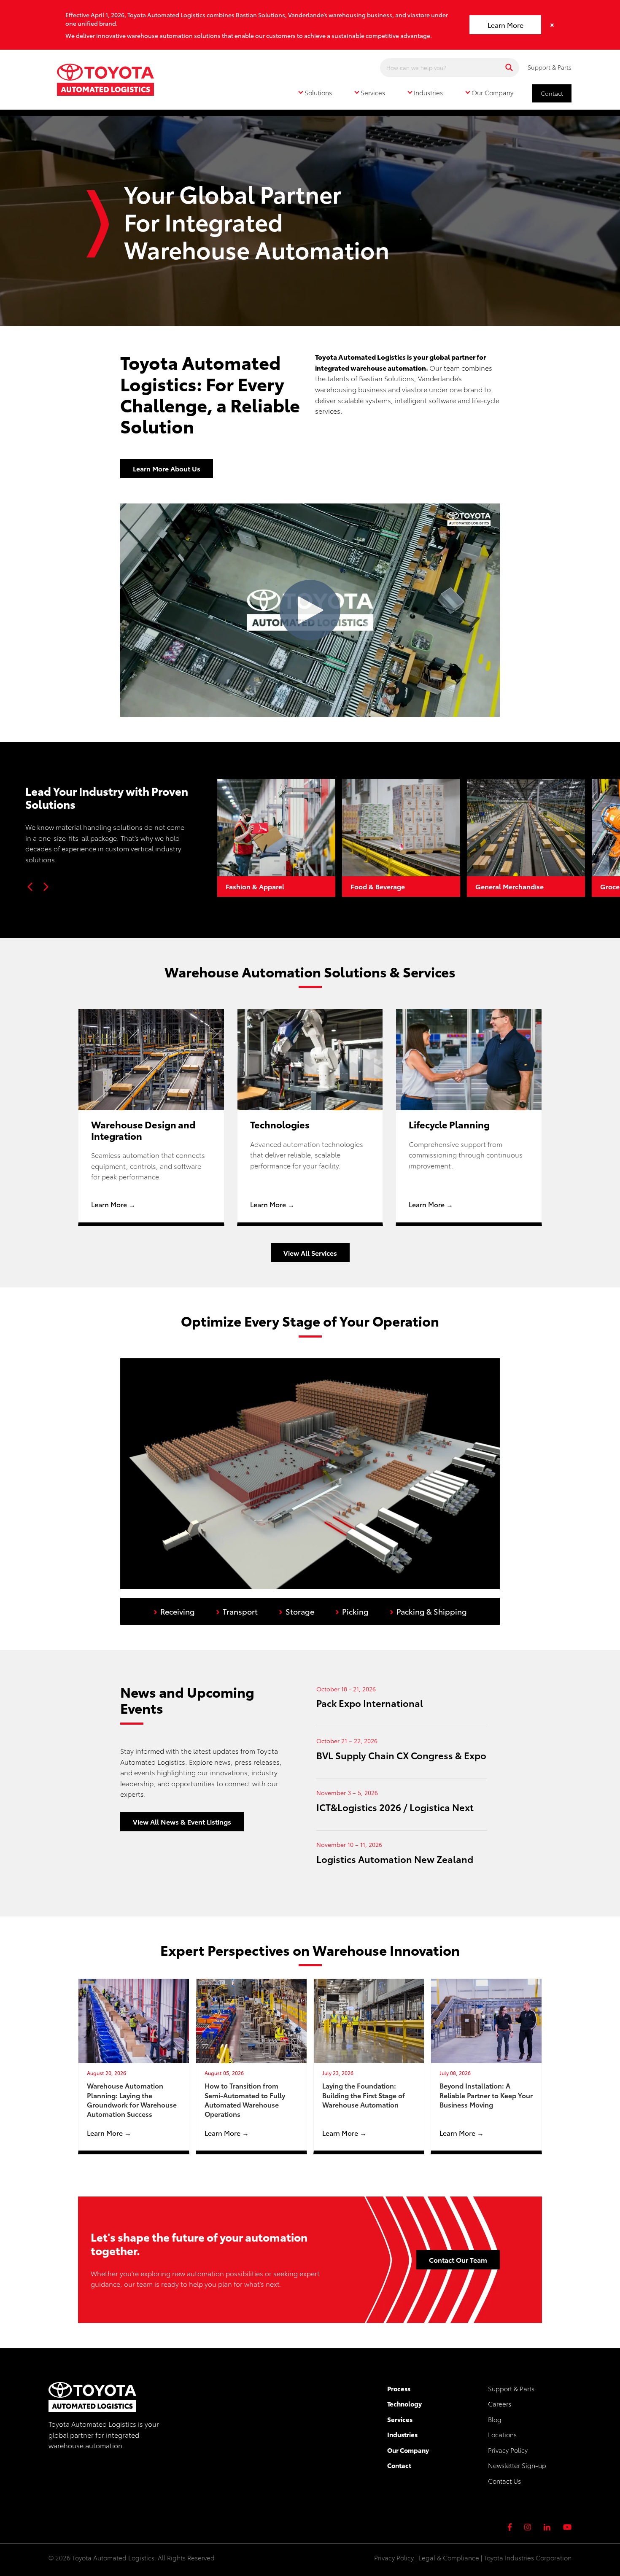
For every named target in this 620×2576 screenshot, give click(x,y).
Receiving (174, 1610)
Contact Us (504, 2481)
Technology (404, 2404)
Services (400, 2419)
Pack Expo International (370, 1703)
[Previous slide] (30, 887)
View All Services (310, 1253)
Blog (495, 2419)
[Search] (509, 68)
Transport (237, 1610)
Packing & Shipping (428, 1610)
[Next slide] (46, 887)
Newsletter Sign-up (517, 2465)
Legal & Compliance (449, 2557)
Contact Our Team (458, 2260)
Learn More (505, 25)
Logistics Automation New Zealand (395, 1859)
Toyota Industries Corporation (528, 2557)
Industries (402, 2434)
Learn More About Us (167, 468)
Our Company (408, 2450)
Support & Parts (550, 67)
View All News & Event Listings (182, 1821)
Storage (297, 1610)
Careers (500, 2404)
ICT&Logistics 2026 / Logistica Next (395, 1807)
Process (399, 2388)
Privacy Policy (508, 2450)
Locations (502, 2434)
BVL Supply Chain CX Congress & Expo (401, 1755)
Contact (552, 93)
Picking (352, 1610)
